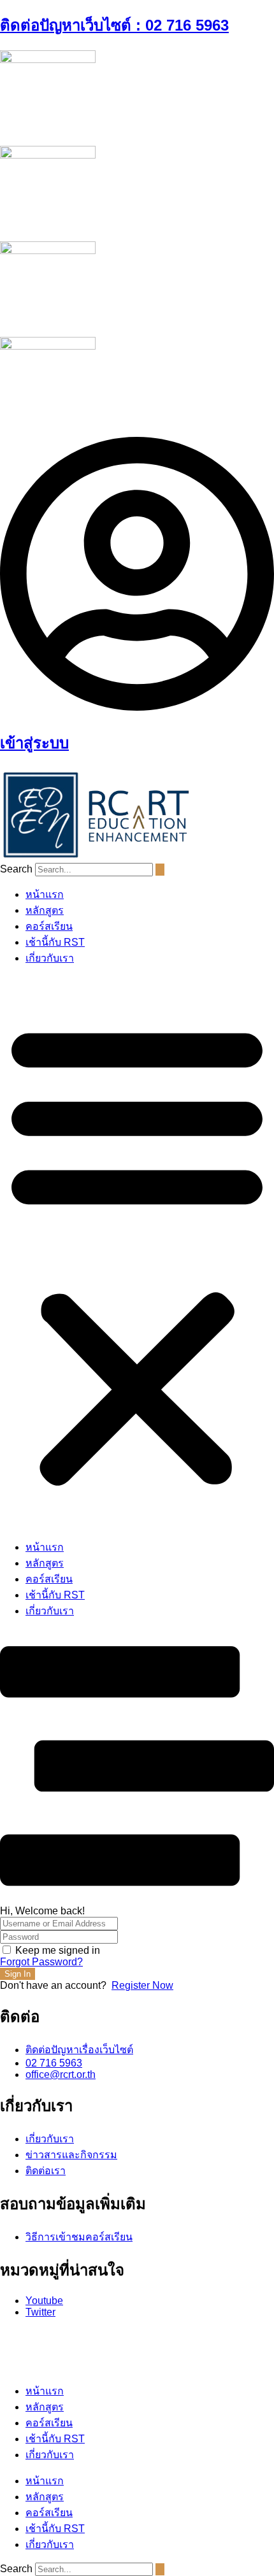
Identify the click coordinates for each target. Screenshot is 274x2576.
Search (16, 869)
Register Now (142, 1985)
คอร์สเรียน (49, 926)
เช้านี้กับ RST (55, 942)
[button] (137, 1253)
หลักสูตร (45, 910)
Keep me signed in (58, 1950)
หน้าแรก (45, 894)
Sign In (18, 1974)
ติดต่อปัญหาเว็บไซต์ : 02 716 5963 (114, 25)
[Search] (160, 870)
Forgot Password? (41, 1962)
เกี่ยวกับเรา (50, 958)
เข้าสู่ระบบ (34, 743)
